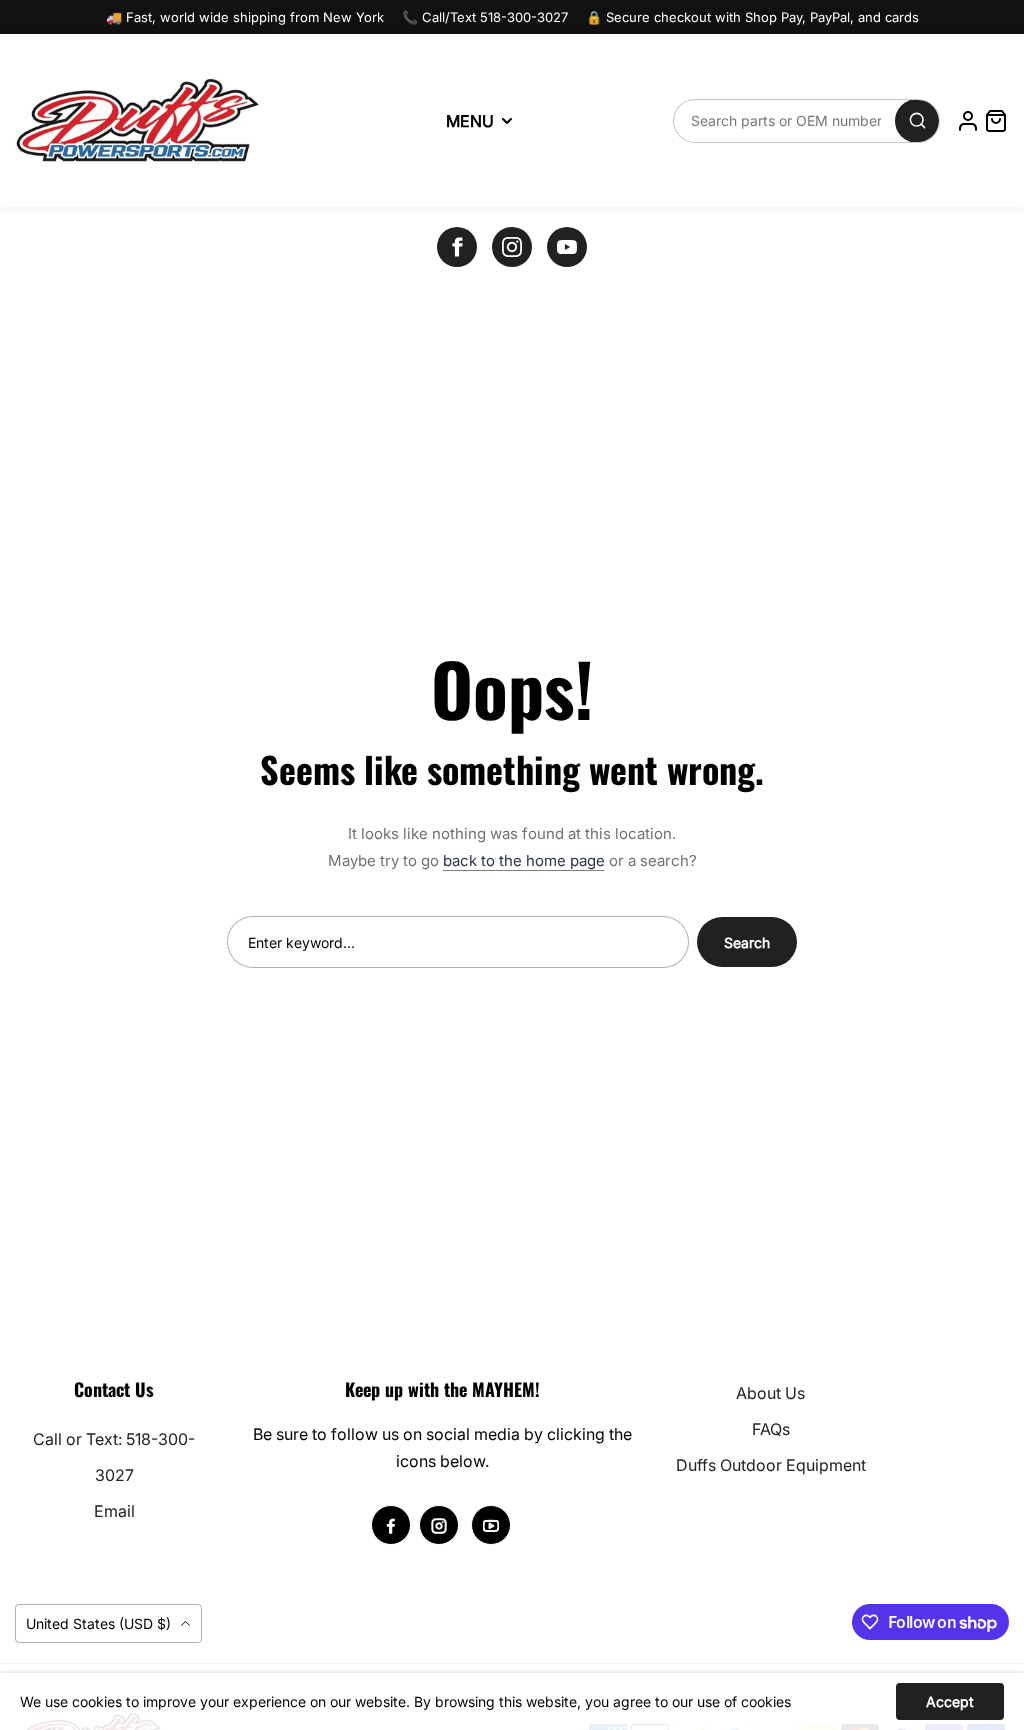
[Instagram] (512, 247)
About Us (770, 1393)
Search (747, 942)
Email (114, 1511)
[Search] (917, 121)
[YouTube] (567, 247)
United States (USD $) (100, 1623)
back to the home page (524, 860)
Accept (950, 1701)
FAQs (771, 1429)
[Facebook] (457, 247)
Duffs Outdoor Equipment (771, 1465)
